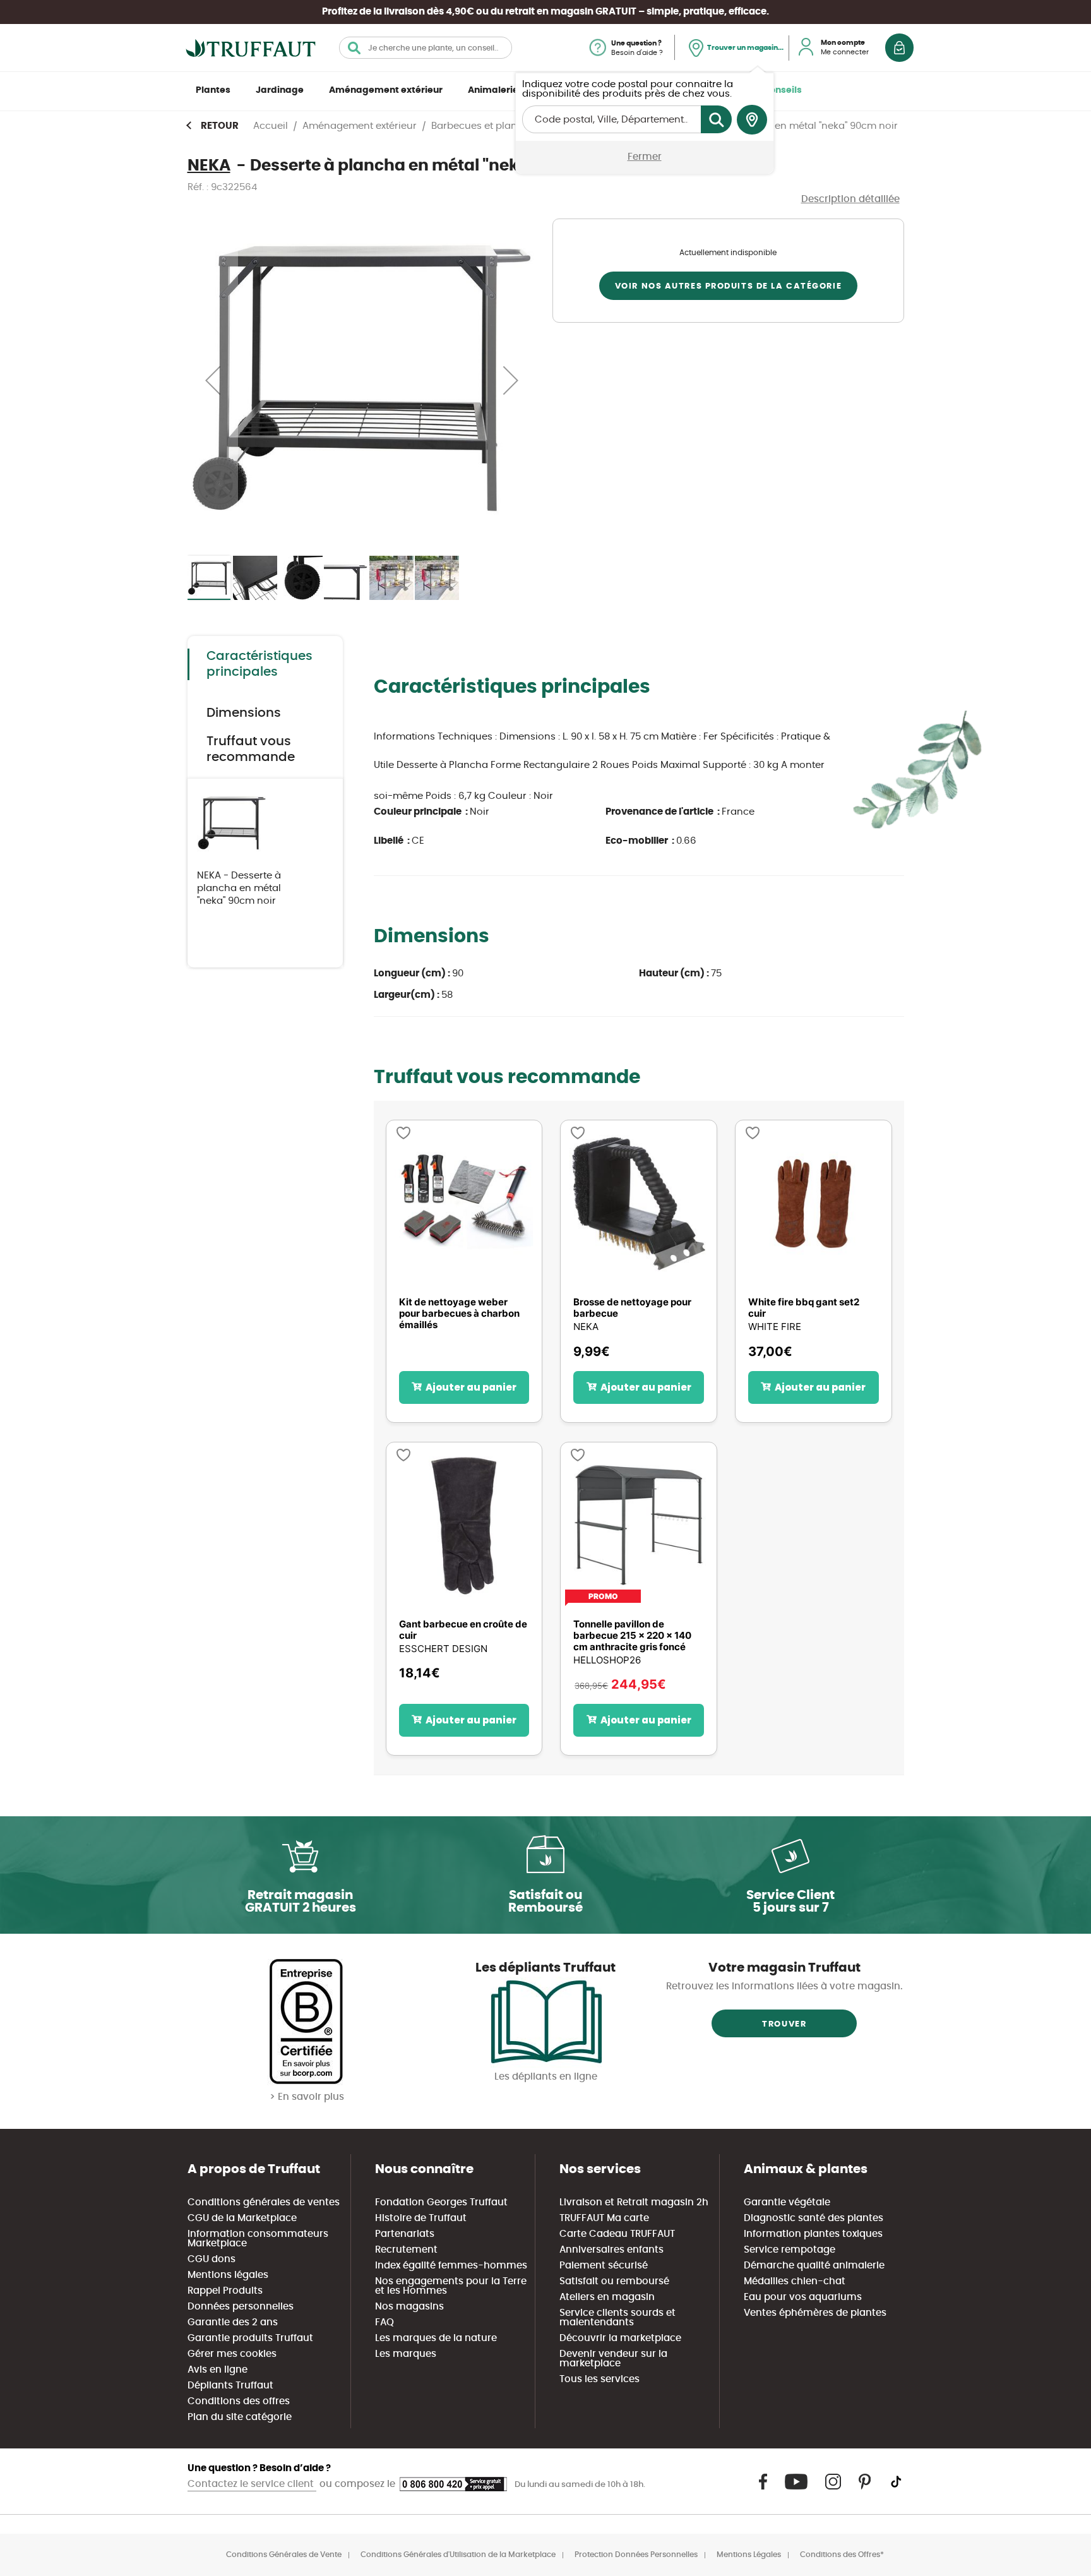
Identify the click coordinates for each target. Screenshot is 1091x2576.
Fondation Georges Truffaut (441, 2202)
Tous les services (599, 2379)
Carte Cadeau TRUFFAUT (617, 2234)
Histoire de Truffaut (421, 2218)
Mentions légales (228, 2275)
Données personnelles (241, 2307)
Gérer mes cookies (232, 2354)
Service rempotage (790, 2250)
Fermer (645, 157)
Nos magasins (409, 2307)
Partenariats (405, 2234)
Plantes (213, 90)
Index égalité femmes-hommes (451, 2266)
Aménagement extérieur (386, 90)
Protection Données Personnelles (636, 2555)
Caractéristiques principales (259, 664)
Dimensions (244, 713)
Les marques (406, 2354)
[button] (213, 380)
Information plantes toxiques (813, 2234)
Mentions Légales (749, 2555)
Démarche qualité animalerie (814, 2266)
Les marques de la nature (436, 2338)
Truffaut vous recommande (251, 749)
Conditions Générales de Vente (284, 2555)
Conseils (782, 90)
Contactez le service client (252, 2484)
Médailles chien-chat (795, 2281)
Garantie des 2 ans (233, 2322)
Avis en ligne (218, 2370)
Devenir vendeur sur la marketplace (613, 2359)
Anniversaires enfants (611, 2250)
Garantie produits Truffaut (250, 2338)
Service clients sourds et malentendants (617, 2318)
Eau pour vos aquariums (803, 2297)
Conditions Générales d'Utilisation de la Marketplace (458, 2555)
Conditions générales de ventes (264, 2202)
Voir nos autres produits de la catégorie (728, 286)
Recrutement (406, 2250)
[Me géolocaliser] (752, 120)
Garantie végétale (787, 2202)
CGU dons (212, 2259)
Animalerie (493, 90)
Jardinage (280, 90)
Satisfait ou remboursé (614, 2281)
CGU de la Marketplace (242, 2218)
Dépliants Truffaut (230, 2386)
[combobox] (426, 48)
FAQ (385, 2322)
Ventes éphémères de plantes (815, 2313)
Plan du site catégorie (240, 2417)
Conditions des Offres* (842, 2555)
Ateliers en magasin (607, 2297)
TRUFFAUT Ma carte (604, 2218)
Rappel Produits (225, 2291)
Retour (220, 126)
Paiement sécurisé (604, 2266)
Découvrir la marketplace (620, 2338)
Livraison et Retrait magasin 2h (634, 2202)
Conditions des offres (239, 2401)
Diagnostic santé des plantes (814, 2218)
